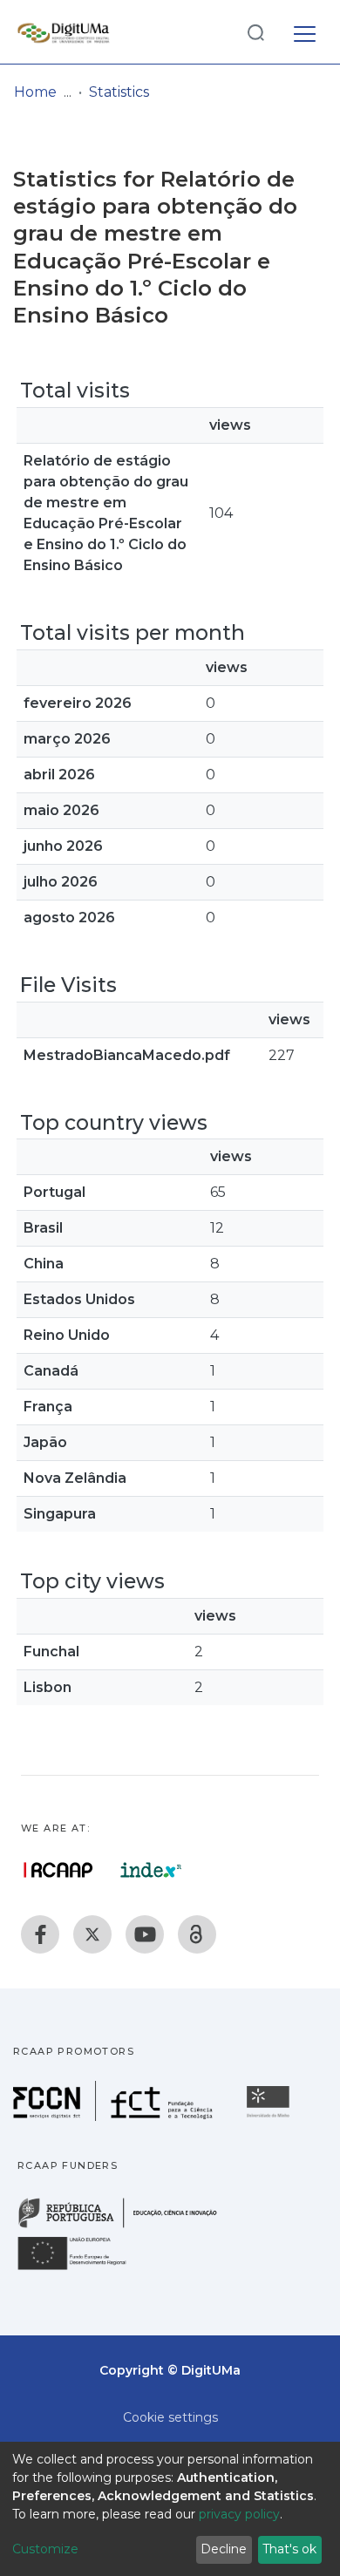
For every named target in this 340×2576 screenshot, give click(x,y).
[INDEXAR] (151, 1870)
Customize (45, 2549)
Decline (224, 2549)
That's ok (289, 2549)
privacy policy (239, 2514)
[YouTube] (145, 1934)
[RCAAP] (197, 1934)
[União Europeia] (82, 2269)
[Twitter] (92, 1934)
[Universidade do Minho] (270, 2116)
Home (35, 92)
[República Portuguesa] (126, 2226)
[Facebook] (40, 1934)
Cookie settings (170, 2417)
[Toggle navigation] (305, 31)
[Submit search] (255, 32)
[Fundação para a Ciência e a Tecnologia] (115, 2116)
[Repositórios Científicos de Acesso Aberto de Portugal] (58, 1870)
